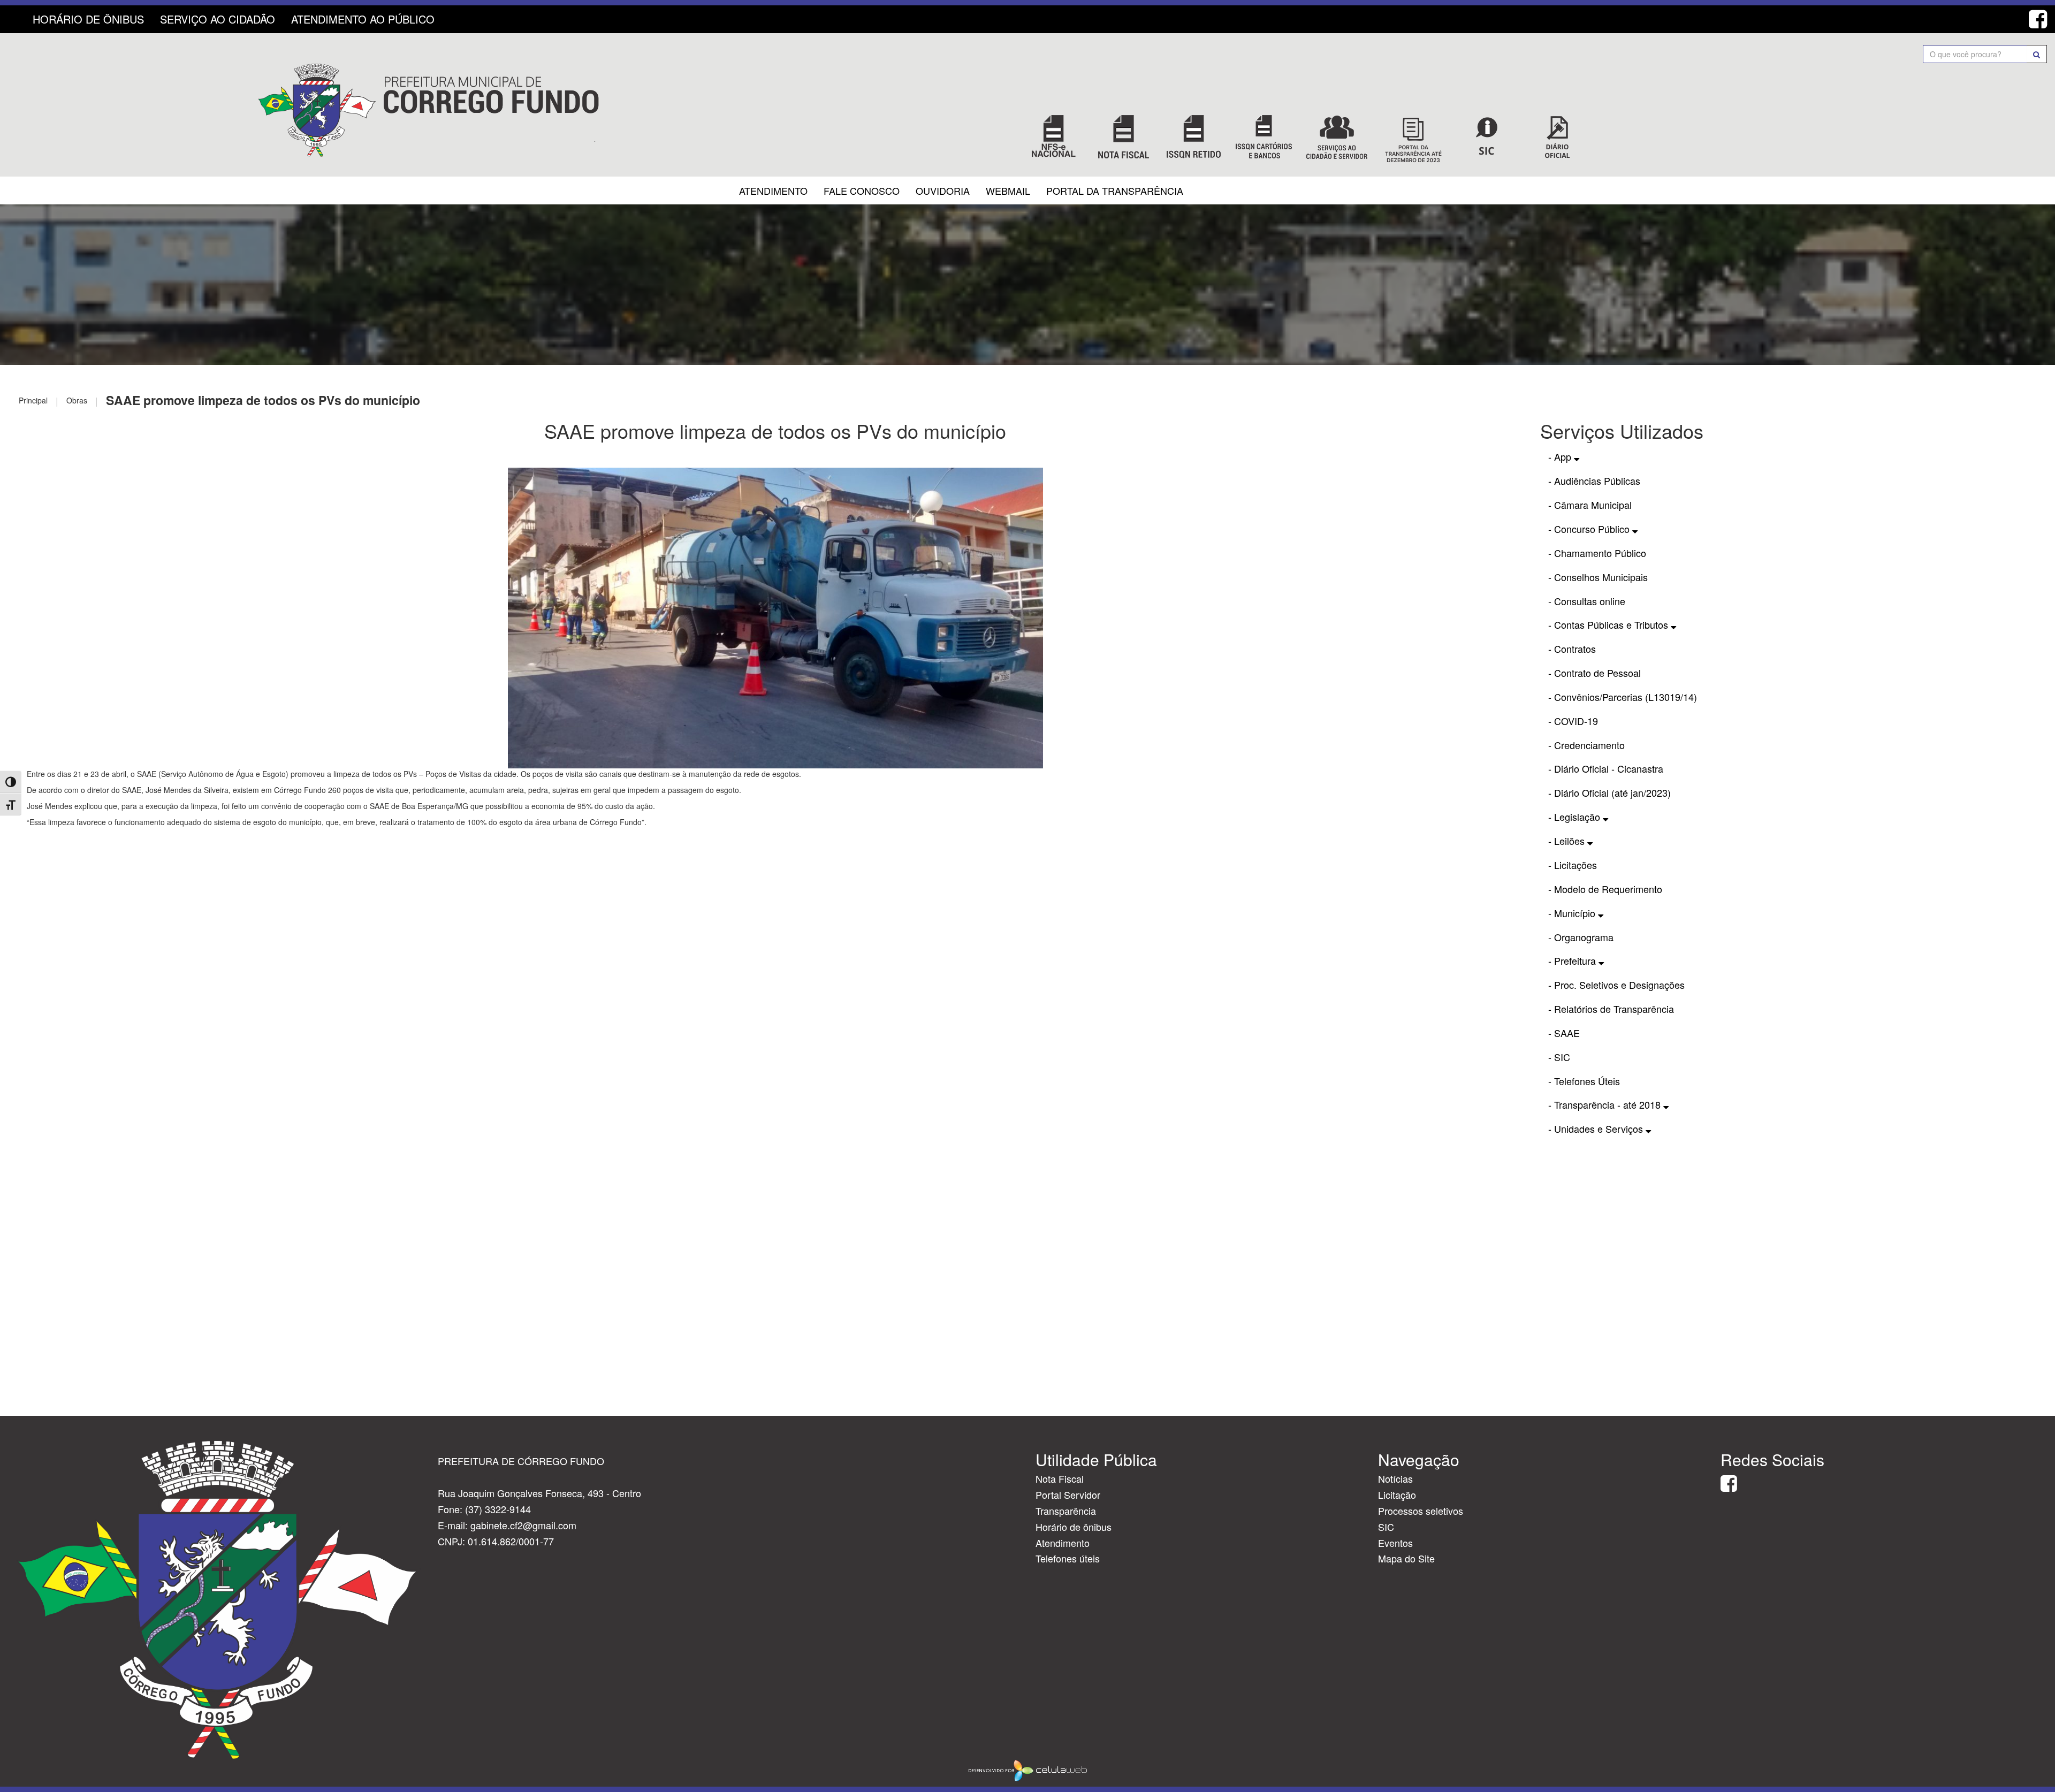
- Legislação (1575, 817)
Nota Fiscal (1060, 1478)
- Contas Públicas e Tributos (1609, 624)
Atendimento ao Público (363, 19)
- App (1561, 456)
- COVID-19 (1573, 721)
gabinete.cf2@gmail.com (523, 1525)
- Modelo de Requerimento (1605, 889)
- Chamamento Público (1597, 553)
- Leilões (1568, 841)
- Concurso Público (1590, 529)
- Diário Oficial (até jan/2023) (1609, 792)
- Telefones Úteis (1584, 1081)
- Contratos (1572, 649)
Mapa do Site (1406, 1558)
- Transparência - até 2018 (1606, 1104)
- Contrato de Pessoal (1594, 673)
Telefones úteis (1068, 1558)
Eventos (1395, 1543)
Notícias (1395, 1478)
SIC (1386, 1527)
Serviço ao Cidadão (218, 19)
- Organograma (1581, 937)
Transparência (1066, 1511)
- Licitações (1573, 865)
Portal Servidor (1068, 1494)
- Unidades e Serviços (1597, 1128)
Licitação (1397, 1494)
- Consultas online (1587, 601)
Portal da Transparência (1115, 190)
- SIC (1559, 1057)
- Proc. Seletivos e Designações (1616, 985)
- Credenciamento (1586, 745)
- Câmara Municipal (1590, 505)
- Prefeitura (1573, 960)
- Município (1573, 913)
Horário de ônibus (1074, 1527)
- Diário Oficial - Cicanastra (1606, 768)
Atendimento (773, 190)
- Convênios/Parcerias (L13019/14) (1623, 697)
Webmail (1008, 190)
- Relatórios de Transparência (1611, 1009)
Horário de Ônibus (88, 19)
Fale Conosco (862, 190)
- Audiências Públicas (1594, 481)
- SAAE (1564, 1033)
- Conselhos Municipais (1598, 577)
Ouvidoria (943, 190)
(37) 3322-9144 (498, 1509)
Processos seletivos (1421, 1511)
